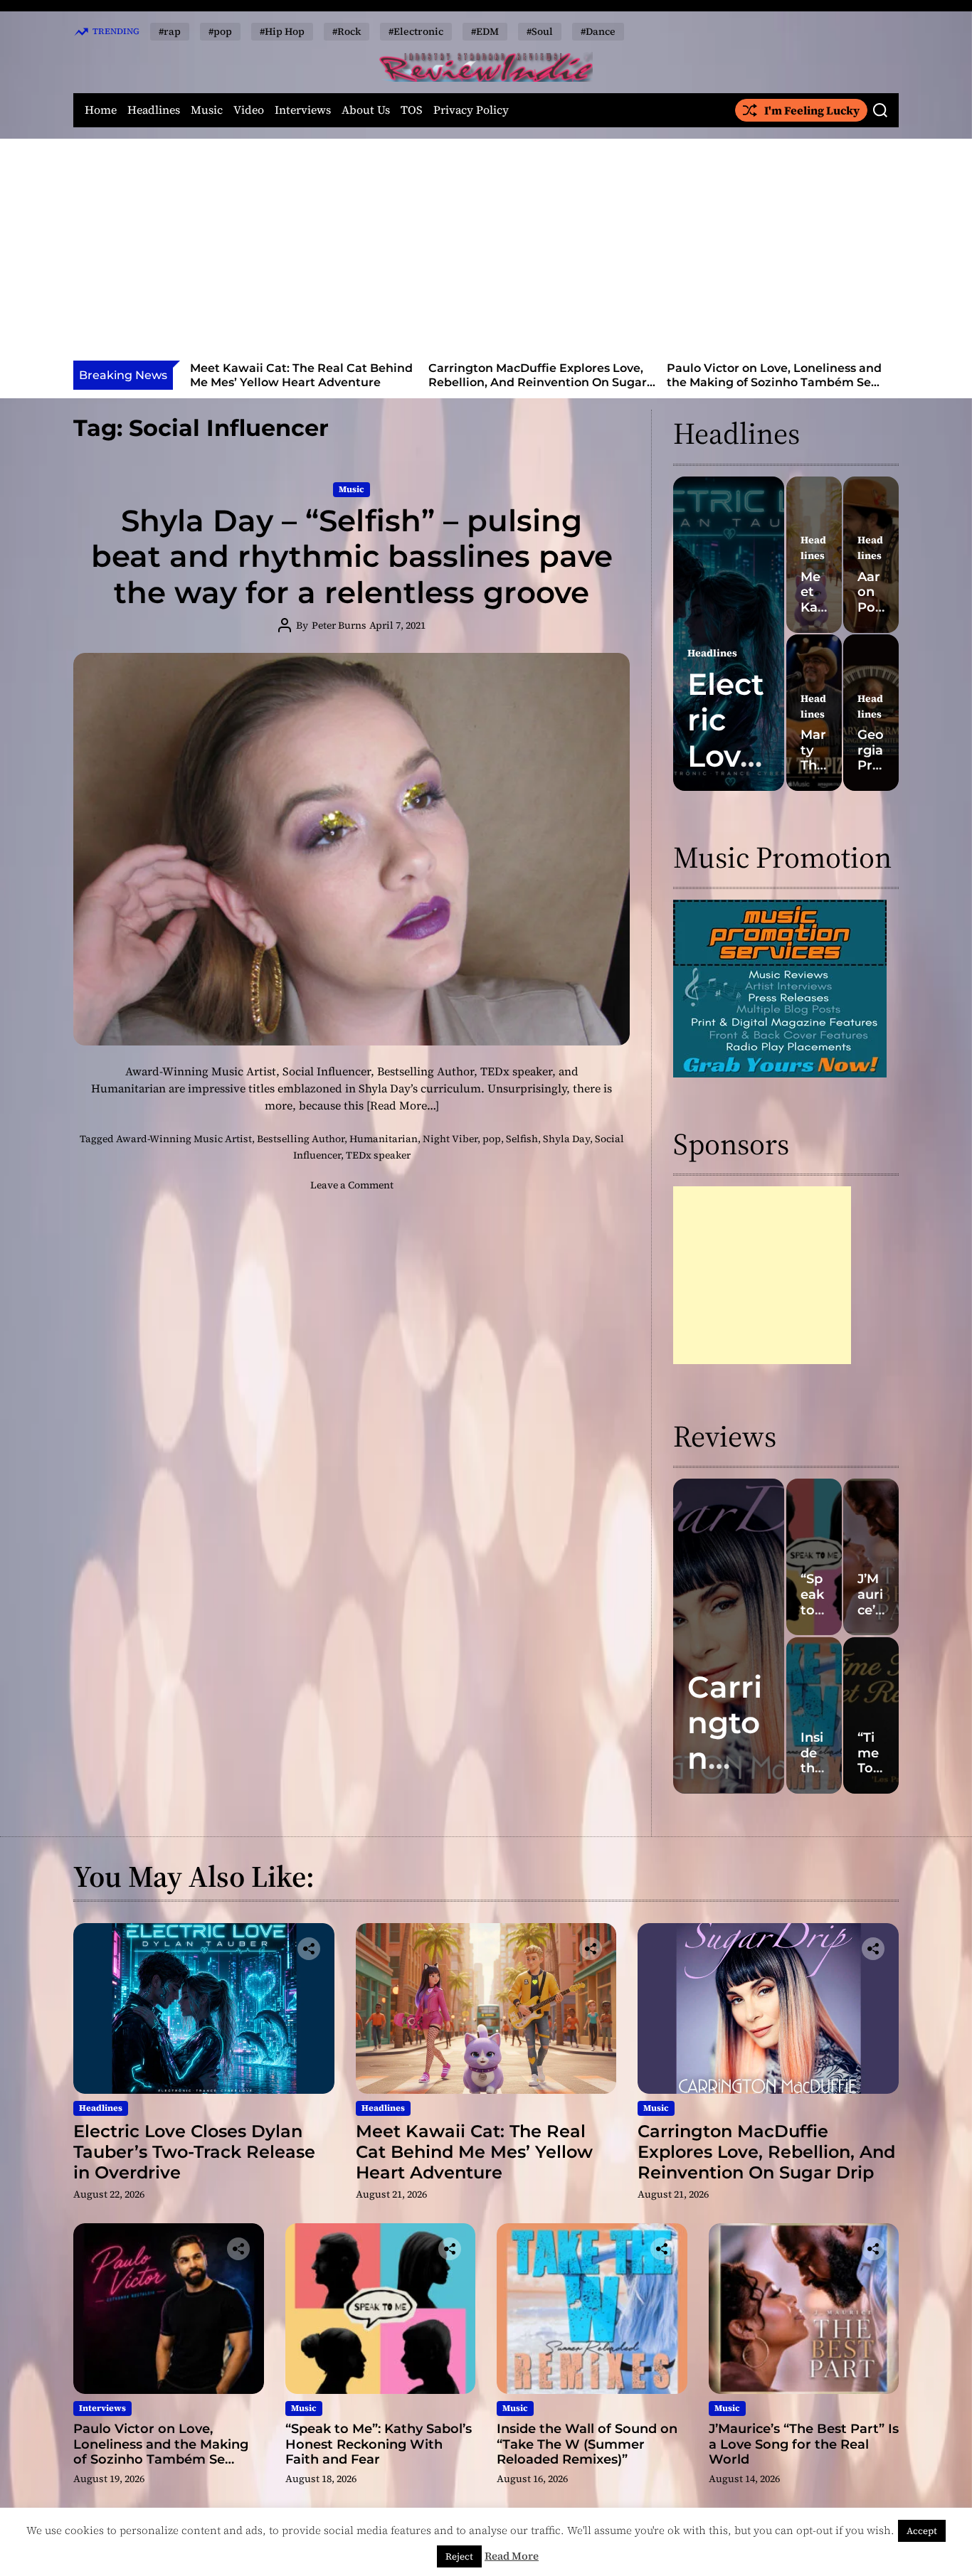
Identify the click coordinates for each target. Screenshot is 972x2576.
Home (101, 110)
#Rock (347, 31)
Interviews (303, 110)
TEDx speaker (378, 1155)
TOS (412, 110)
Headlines (154, 110)
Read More (512, 2556)
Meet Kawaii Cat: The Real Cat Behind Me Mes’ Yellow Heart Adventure (474, 2152)
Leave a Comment (352, 1185)
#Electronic (416, 31)
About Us (366, 110)
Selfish (522, 1139)
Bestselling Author (301, 1139)
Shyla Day (566, 1139)
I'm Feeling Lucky (812, 110)
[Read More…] (403, 1105)
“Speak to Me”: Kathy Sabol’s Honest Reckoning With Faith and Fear (799, 375)
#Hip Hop (282, 31)
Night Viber (450, 1139)
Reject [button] (459, 2556)
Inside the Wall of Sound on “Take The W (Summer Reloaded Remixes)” (587, 2444)
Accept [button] (922, 2531)
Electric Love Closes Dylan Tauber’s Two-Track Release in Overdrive (194, 2152)
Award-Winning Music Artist (184, 1139)
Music (207, 110)
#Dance (598, 31)
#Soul (540, 31)
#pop (220, 31)
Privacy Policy (471, 110)
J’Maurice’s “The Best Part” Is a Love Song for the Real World (804, 2444)
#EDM (485, 31)
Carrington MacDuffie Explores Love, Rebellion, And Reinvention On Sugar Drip (326, 382)
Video (249, 110)
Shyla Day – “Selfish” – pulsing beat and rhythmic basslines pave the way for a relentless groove (352, 557)
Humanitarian (384, 1139)
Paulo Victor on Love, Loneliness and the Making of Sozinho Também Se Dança (563, 382)
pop (492, 1139)
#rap (170, 31)
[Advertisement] (486, 254)
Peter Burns (339, 625)
